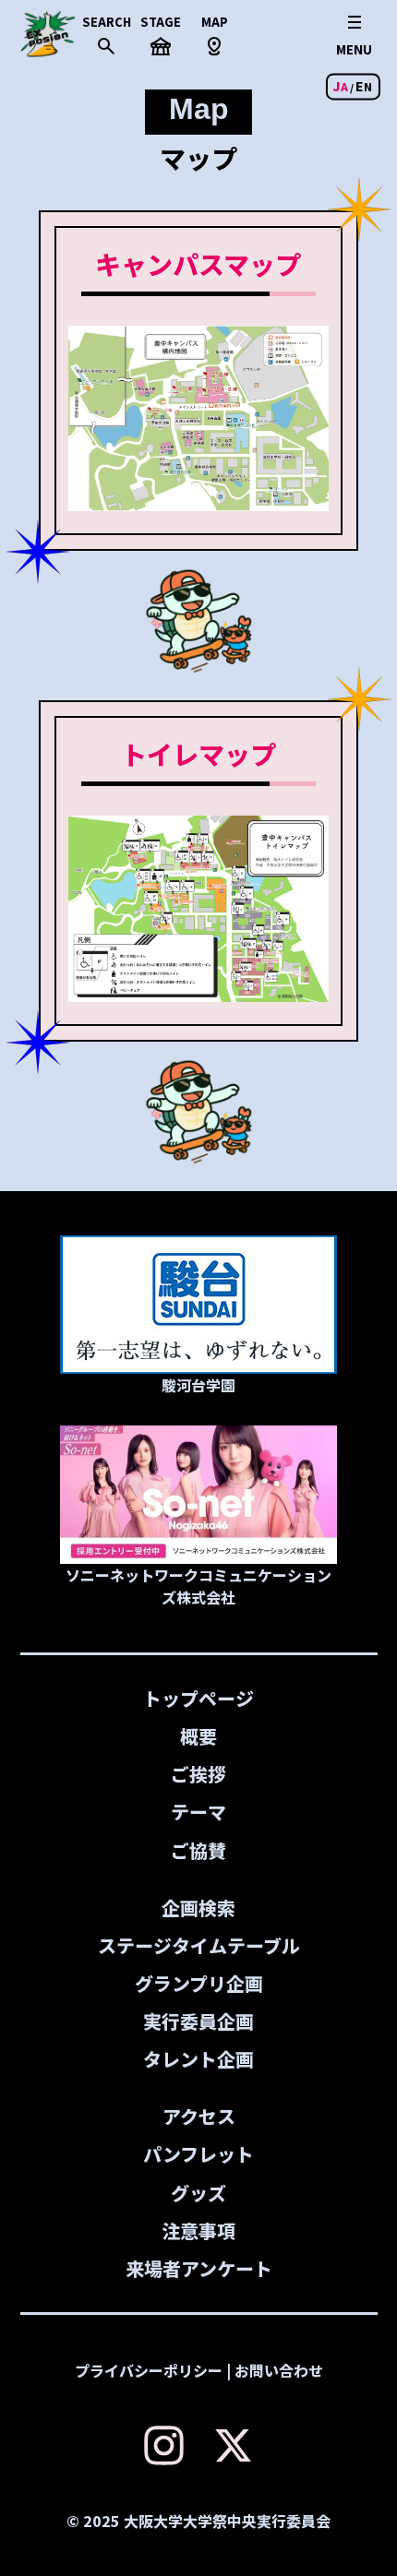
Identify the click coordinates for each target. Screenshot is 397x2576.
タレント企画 (198, 2059)
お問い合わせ (279, 2370)
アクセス (199, 2116)
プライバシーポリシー (149, 2370)
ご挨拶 (198, 1774)
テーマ (198, 1812)
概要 (198, 1736)
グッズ (198, 2193)
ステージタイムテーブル (199, 1945)
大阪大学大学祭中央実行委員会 (227, 2521)
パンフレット (198, 2154)
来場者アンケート (199, 2268)
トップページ (198, 1698)
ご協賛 (198, 1850)
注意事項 (198, 2230)
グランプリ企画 (199, 1983)
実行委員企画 (198, 2021)
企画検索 (198, 1908)
